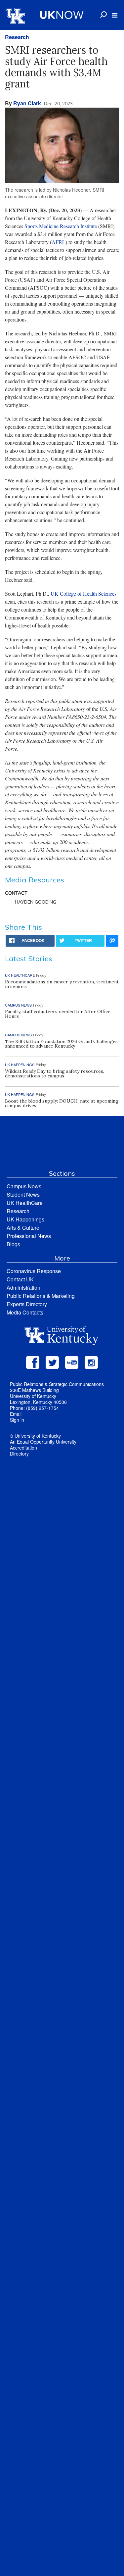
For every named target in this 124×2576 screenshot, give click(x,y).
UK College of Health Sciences (83, 594)
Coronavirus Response (34, 1271)
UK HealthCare (25, 1203)
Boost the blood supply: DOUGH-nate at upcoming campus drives (62, 1103)
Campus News (24, 1186)
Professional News (29, 1236)
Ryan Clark (27, 103)
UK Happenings (25, 1219)
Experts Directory (27, 1304)
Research (17, 37)
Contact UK (20, 1279)
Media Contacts (25, 1312)
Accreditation (23, 1448)
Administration (23, 1288)
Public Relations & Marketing (41, 1296)
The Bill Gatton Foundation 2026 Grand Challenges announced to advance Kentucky (61, 1044)
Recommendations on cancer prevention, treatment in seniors (62, 984)
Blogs (13, 1244)
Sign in (17, 1420)
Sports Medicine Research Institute (61, 226)
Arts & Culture (23, 1228)
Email (16, 1414)
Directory (19, 1454)
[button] (115, 15)
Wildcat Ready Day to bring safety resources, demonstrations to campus (55, 1073)
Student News (23, 1194)
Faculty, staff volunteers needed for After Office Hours (58, 1014)
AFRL (59, 242)
